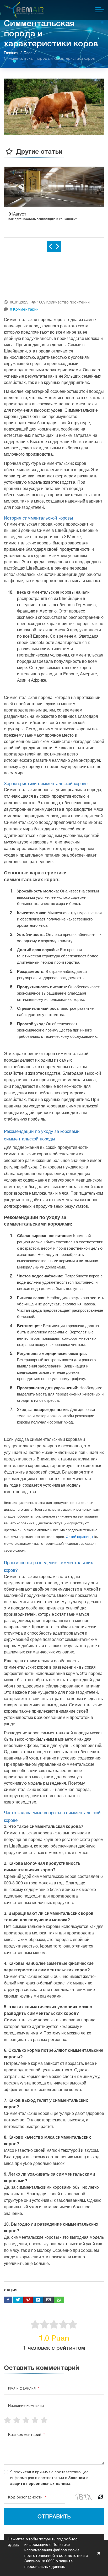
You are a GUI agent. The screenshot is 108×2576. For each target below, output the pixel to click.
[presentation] (50, 246)
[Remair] (24, 10)
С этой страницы (79, 1537)
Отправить (54, 2516)
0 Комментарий (24, 309)
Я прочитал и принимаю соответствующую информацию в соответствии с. (49, 2478)
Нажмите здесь (16, 2542)
